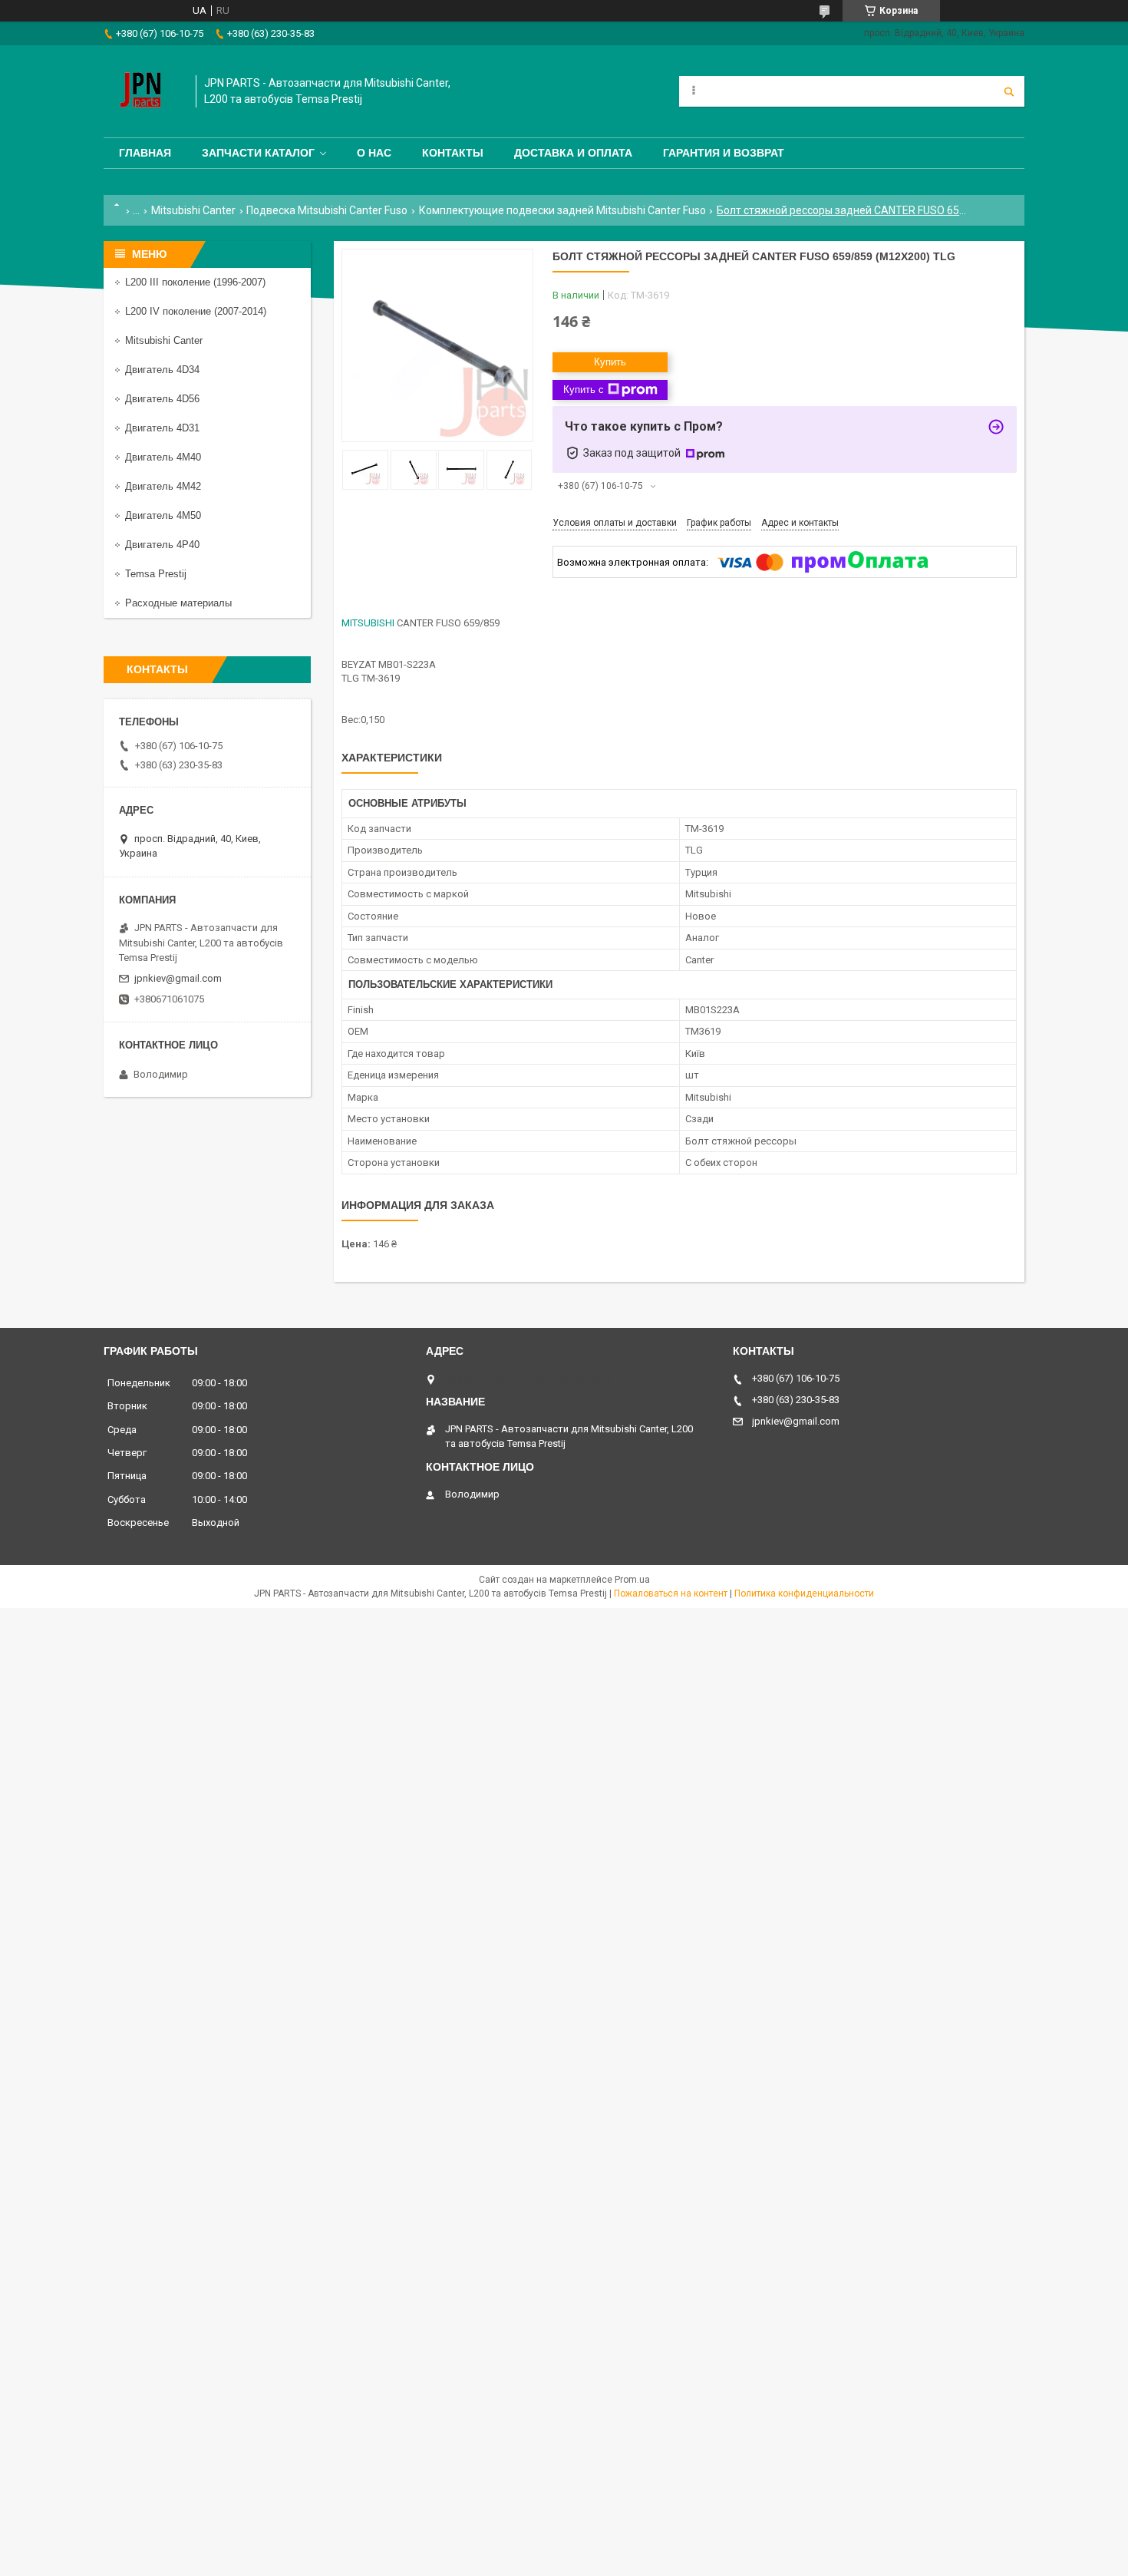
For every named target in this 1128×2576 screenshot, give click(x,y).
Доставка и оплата (573, 153)
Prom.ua (632, 1580)
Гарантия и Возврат (724, 153)
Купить (610, 362)
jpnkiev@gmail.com (178, 978)
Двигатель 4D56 (162, 399)
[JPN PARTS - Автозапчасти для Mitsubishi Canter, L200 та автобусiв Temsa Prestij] (142, 91)
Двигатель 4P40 (162, 545)
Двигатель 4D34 (162, 370)
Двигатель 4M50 (163, 515)
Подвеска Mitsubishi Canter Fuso (327, 210)
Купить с (584, 390)
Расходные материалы (178, 603)
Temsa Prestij (156, 574)
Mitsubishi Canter (193, 210)
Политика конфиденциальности (804, 1593)
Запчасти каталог (258, 153)
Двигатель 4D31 (162, 428)
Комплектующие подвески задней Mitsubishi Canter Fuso (562, 210)
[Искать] (1009, 91)
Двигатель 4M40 (163, 457)
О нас (374, 153)
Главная (145, 153)
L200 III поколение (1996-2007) (195, 282)
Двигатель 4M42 (163, 486)
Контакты (453, 153)
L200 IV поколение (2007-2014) (196, 311)
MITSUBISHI (368, 623)
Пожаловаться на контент (671, 1593)
